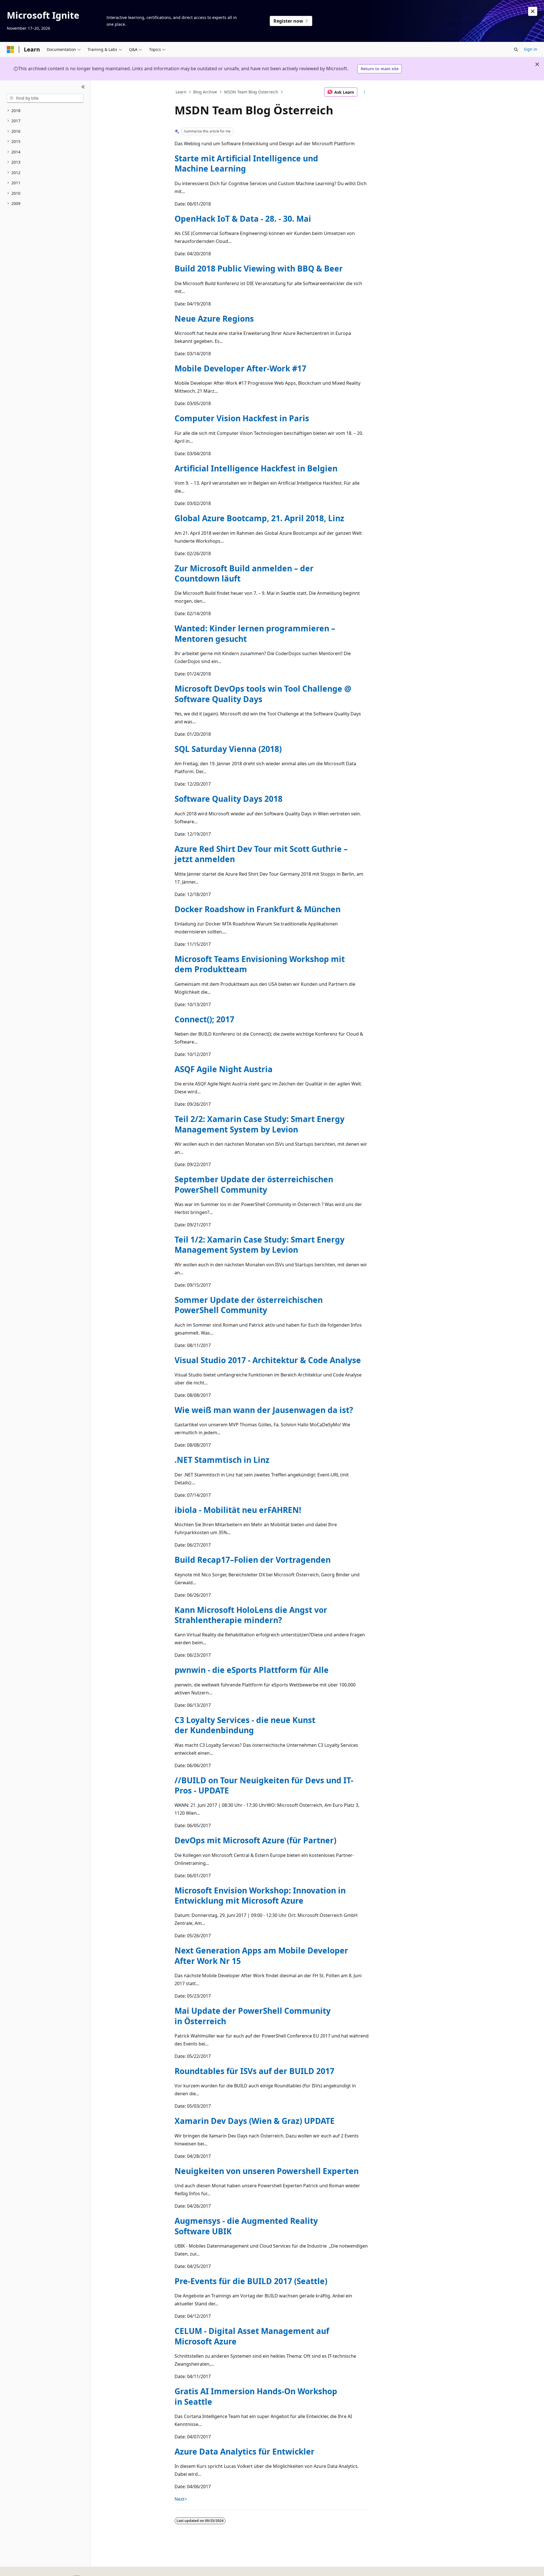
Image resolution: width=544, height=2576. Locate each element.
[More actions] (365, 92)
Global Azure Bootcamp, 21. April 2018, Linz (259, 518)
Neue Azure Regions (214, 318)
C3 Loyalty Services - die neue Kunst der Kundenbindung (245, 1725)
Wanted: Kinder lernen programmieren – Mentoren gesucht (255, 633)
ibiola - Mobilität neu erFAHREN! (238, 1510)
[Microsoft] (10, 50)
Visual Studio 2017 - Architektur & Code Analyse (268, 1360)
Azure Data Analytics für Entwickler (245, 2451)
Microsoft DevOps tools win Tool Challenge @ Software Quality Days (263, 694)
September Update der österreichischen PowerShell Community (254, 1184)
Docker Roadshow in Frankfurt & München (258, 909)
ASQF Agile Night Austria (224, 1069)
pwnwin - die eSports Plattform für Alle (252, 1670)
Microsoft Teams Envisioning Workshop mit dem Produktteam (260, 964)
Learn (181, 92)
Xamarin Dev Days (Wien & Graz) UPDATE (255, 2121)
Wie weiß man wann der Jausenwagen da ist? (264, 1410)
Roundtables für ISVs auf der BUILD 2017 (254, 2071)
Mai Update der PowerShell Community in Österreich (253, 2016)
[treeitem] (45, 111)
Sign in (531, 49)
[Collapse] (83, 87)
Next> (181, 2499)
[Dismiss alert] (533, 11)
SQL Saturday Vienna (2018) (228, 749)
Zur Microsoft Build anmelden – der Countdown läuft (244, 573)
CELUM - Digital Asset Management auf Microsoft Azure (252, 2336)
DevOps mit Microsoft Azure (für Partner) (255, 1840)
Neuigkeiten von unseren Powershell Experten (267, 2171)
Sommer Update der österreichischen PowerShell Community (249, 1305)
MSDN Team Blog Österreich (251, 92)
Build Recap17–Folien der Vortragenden (253, 1560)
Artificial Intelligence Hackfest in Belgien (256, 468)
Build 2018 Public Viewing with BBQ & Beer (259, 268)
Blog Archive (205, 92)
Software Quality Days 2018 (229, 799)
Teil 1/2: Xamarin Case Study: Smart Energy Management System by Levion (260, 1245)
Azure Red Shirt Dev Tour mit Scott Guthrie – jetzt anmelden (261, 854)
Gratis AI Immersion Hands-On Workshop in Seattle (256, 2396)
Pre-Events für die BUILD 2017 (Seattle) (251, 2281)
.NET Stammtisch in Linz (222, 1460)
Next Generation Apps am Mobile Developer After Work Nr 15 (261, 1955)
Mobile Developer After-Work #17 (240, 368)
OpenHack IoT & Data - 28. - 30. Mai (243, 219)
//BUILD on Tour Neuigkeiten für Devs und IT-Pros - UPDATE (264, 1785)
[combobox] (45, 98)
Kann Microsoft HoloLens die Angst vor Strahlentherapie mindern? (251, 1615)
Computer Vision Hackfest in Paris (242, 418)
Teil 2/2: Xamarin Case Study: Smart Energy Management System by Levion (260, 1124)
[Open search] (516, 50)
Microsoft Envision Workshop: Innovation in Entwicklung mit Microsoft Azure (260, 1895)
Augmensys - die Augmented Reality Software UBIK (246, 2226)
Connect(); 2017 (204, 1019)
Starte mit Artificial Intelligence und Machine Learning (246, 163)
